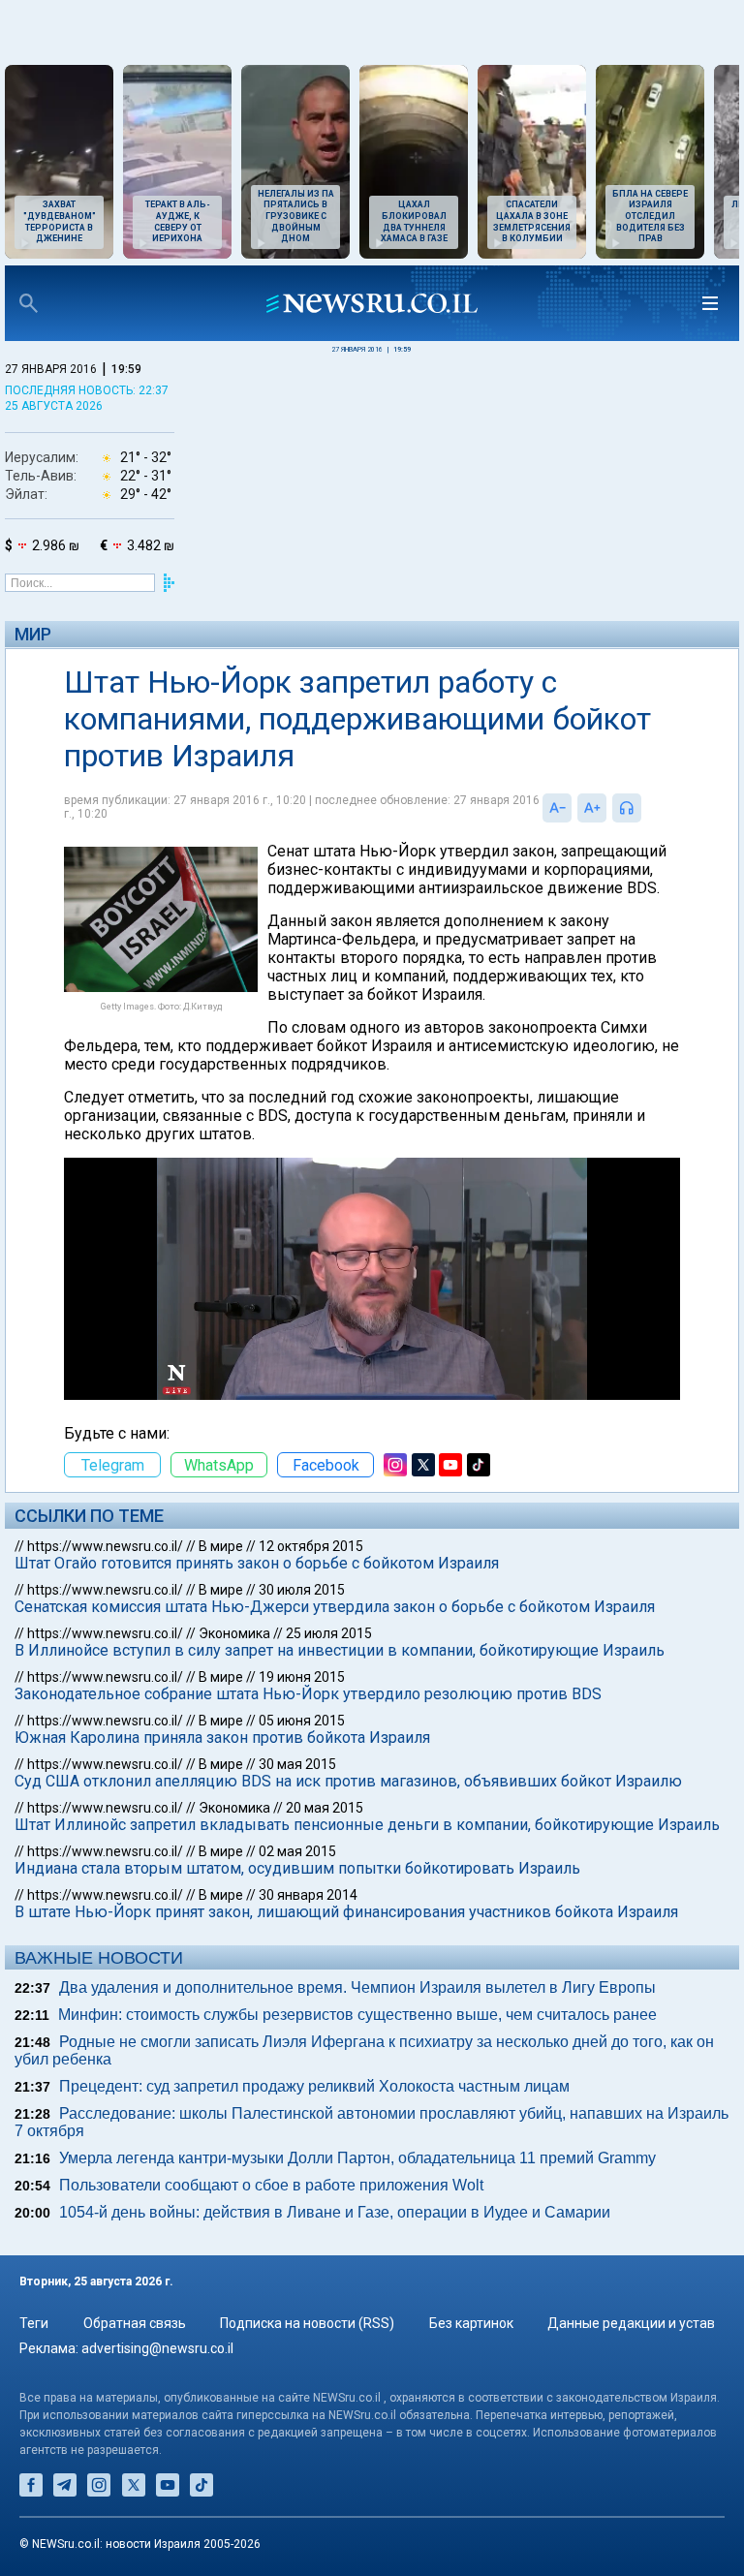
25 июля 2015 (329, 1633)
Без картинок (471, 2323)
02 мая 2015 (297, 1851)
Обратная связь (135, 2323)
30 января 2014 (308, 1895)
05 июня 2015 (302, 1721)
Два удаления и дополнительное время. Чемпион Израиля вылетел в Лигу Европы (357, 1987)
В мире (221, 1546)
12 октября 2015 (311, 1546)
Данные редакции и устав (631, 2323)
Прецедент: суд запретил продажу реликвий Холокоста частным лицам (314, 2086)
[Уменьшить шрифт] (557, 808)
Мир (33, 634)
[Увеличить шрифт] (592, 808)
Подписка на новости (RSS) (307, 2323)
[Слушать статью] (646, 808)
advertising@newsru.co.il (157, 2348)
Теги (34, 2323)
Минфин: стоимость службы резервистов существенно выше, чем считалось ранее (357, 2015)
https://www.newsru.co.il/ (105, 1546)
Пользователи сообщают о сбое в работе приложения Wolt (271, 2185)
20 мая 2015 (325, 1808)
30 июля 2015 (302, 1590)
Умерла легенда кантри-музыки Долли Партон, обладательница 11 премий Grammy (357, 2158)
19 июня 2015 (302, 1677)
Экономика (234, 1633)
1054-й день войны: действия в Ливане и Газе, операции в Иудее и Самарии (335, 2212)
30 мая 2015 (297, 1764)
